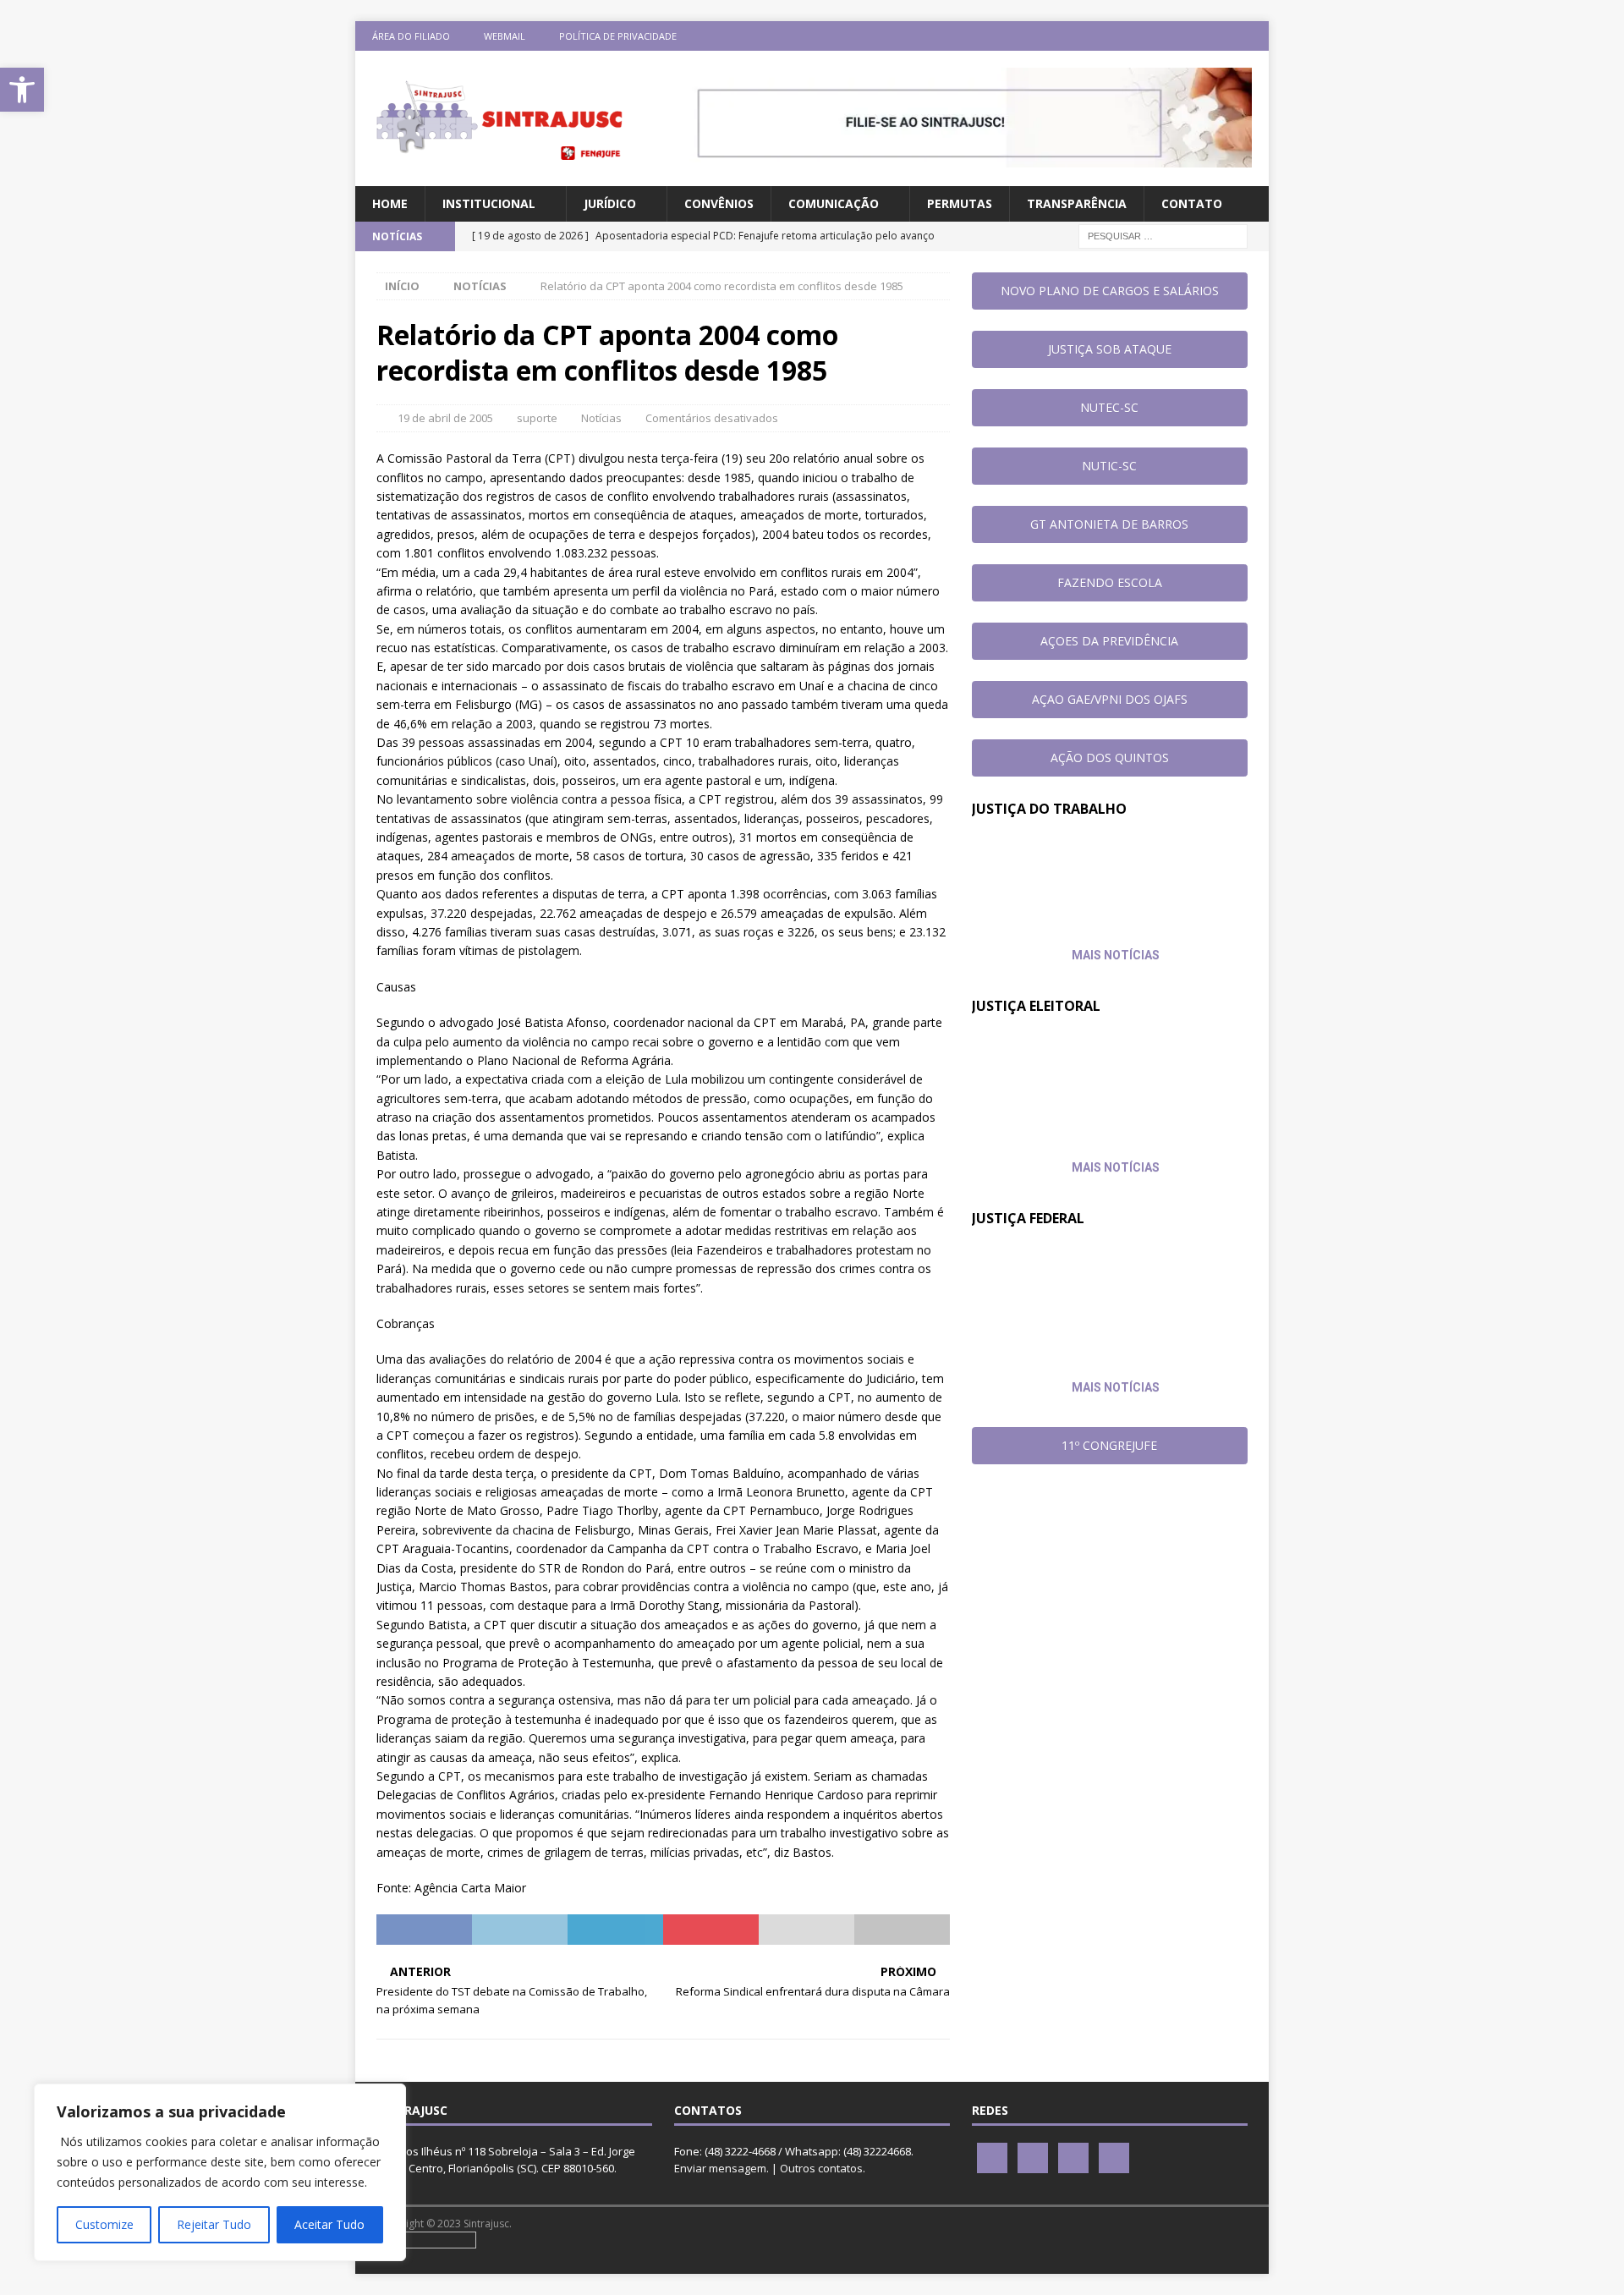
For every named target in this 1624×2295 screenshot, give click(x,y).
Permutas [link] (960, 203)
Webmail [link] (505, 36)
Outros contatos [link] (821, 2168)
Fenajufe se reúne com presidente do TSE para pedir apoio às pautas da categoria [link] (1080, 1069)
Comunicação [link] (834, 203)
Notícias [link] (601, 418)
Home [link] (390, 203)
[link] (22, 90)
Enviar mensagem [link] (720, 2168)
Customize (104, 2224)
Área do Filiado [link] (411, 36)
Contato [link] (1192, 203)
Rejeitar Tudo (214, 2224)
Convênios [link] (719, 203)
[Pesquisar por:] (1163, 236)
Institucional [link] (489, 203)
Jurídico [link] (610, 203)
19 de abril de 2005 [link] (445, 418)
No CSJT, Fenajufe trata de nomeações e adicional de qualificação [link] (1072, 872)
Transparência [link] (1077, 203)
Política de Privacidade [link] (618, 36)
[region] (220, 2172)
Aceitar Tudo (329, 2224)
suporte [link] (537, 418)
